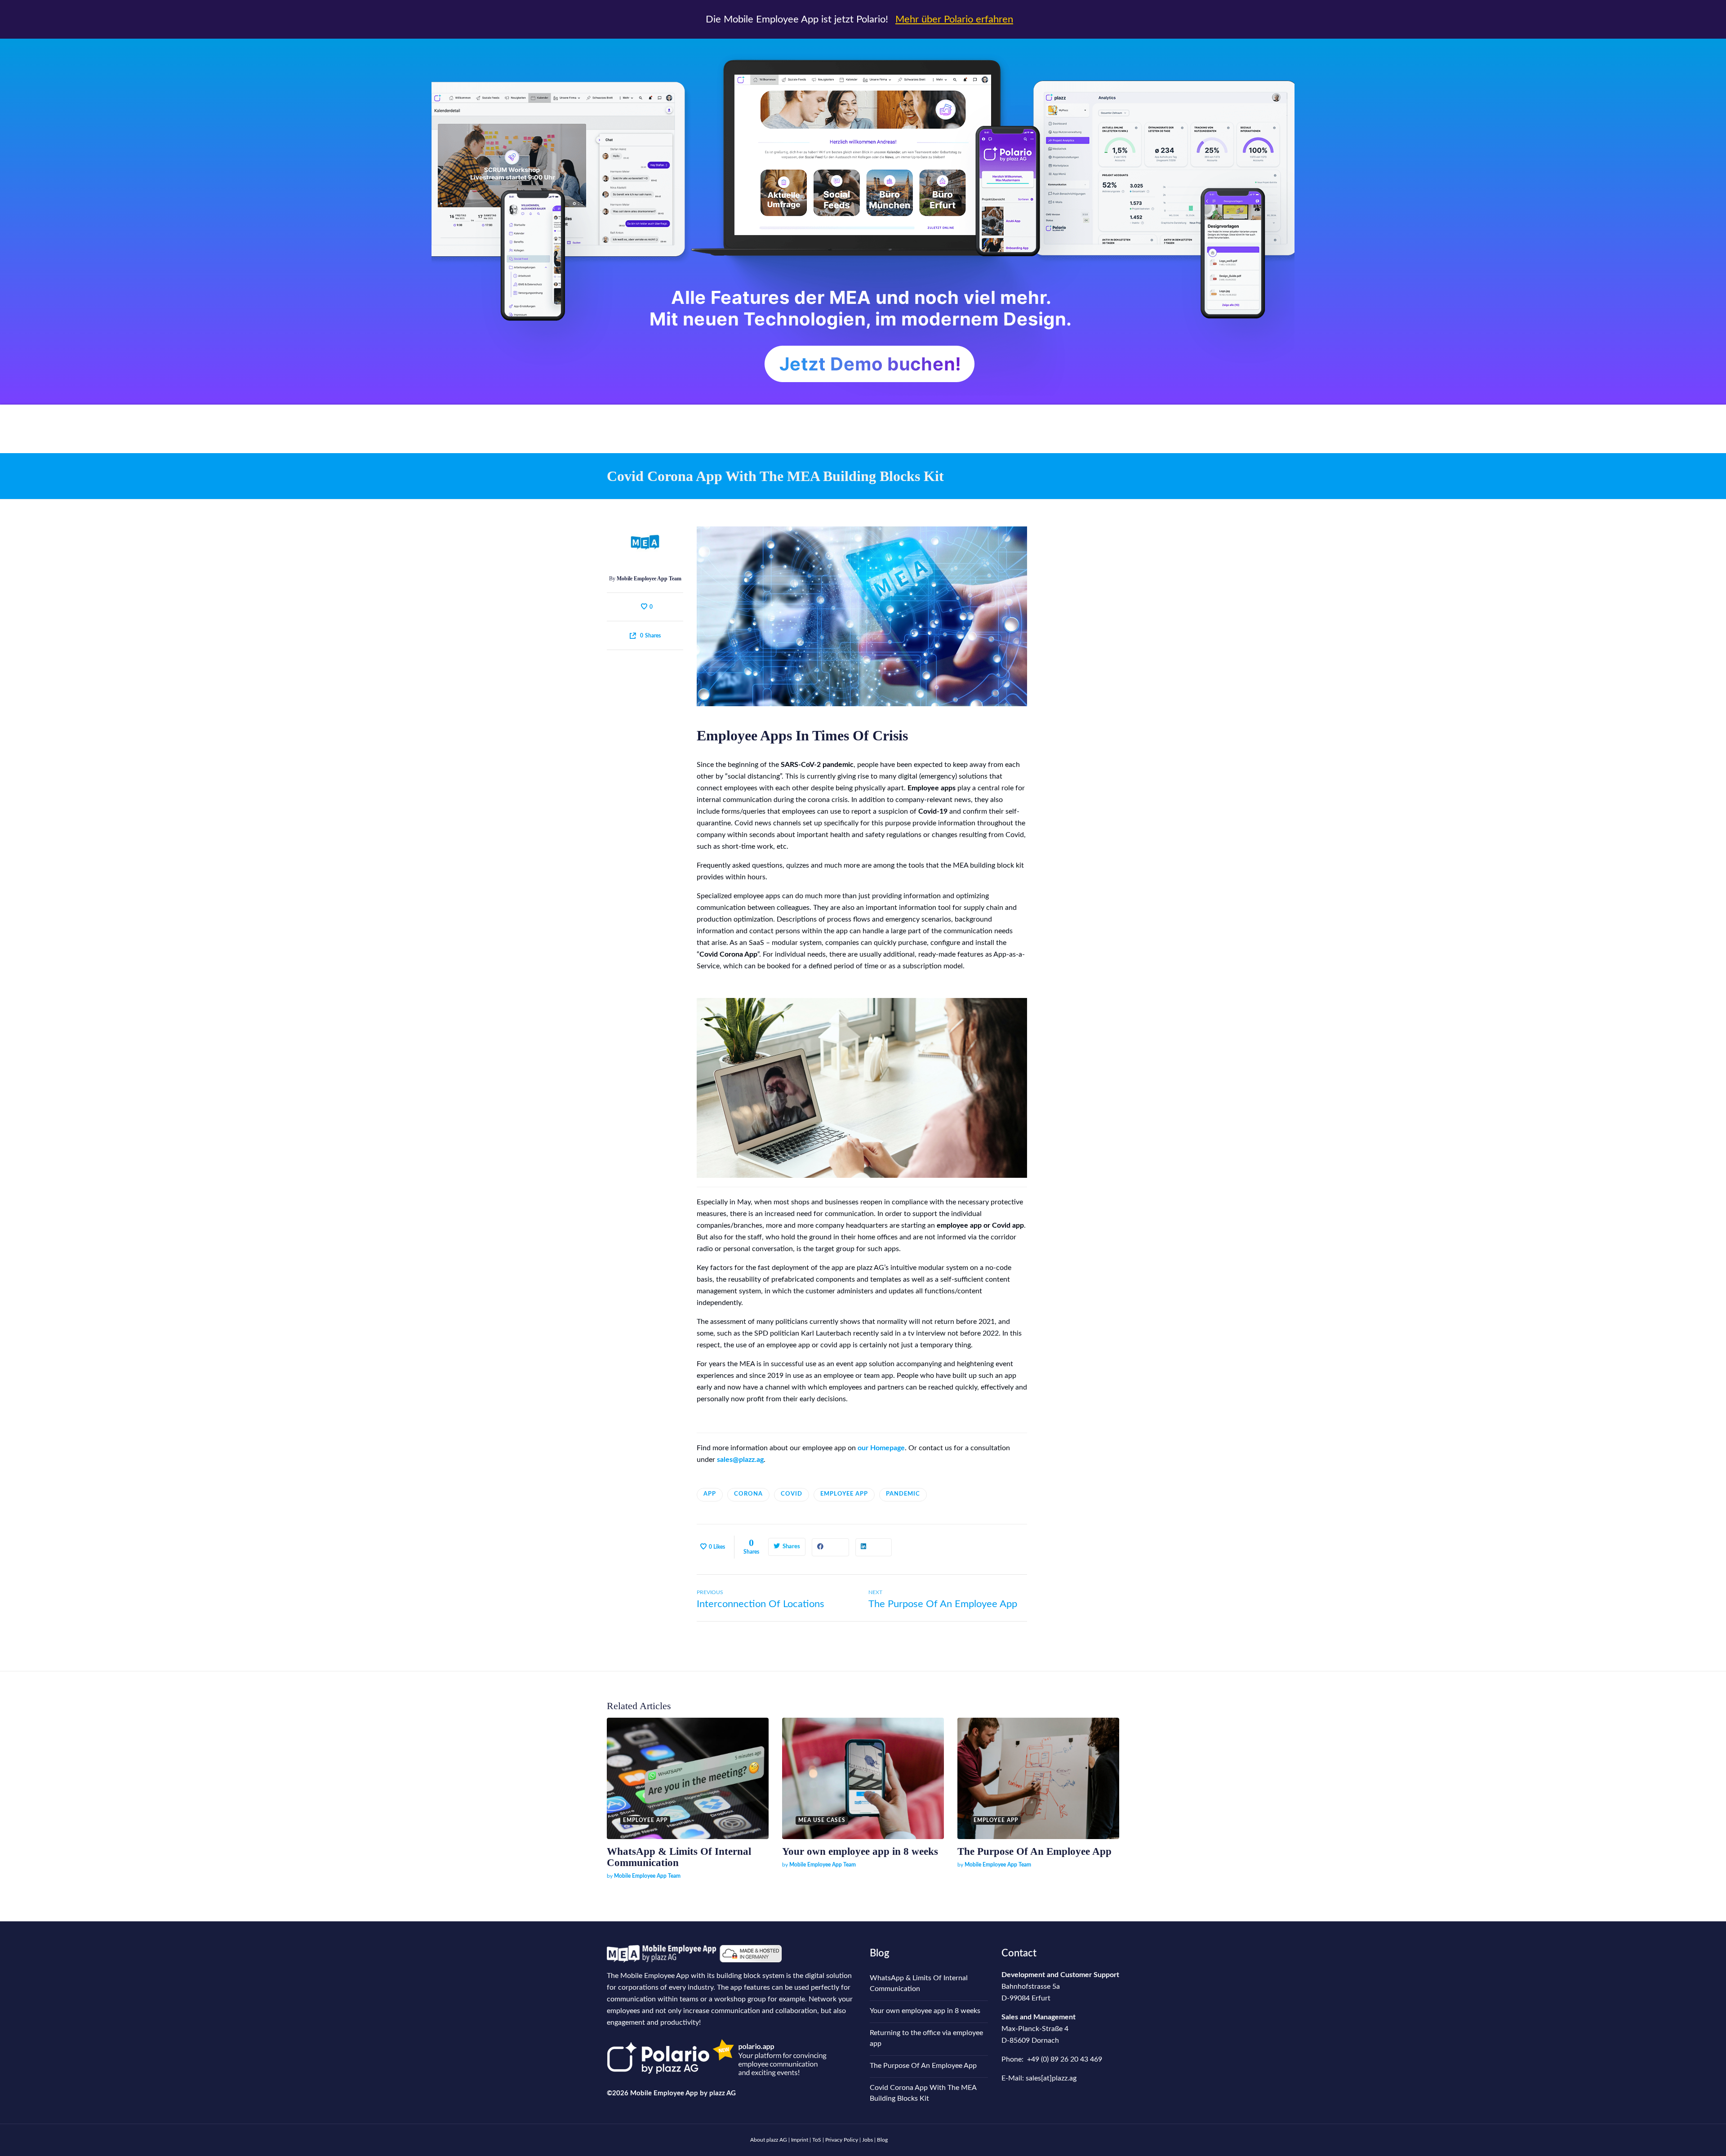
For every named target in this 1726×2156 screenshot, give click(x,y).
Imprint (800, 2140)
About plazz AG (769, 2140)
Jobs (867, 2140)
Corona (748, 1494)
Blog (880, 1953)
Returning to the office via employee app (926, 2038)
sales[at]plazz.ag (1051, 2078)
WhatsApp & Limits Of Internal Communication (919, 1983)
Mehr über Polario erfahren (954, 19)
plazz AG (723, 2093)
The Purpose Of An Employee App (1034, 1851)
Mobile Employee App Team (649, 579)
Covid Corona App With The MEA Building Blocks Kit (923, 2093)
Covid (792, 1494)
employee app (844, 1494)
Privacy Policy (842, 2140)
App (710, 1494)
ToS (817, 2140)
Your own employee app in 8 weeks (860, 1851)
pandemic (903, 1494)
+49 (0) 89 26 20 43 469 (1065, 2059)
